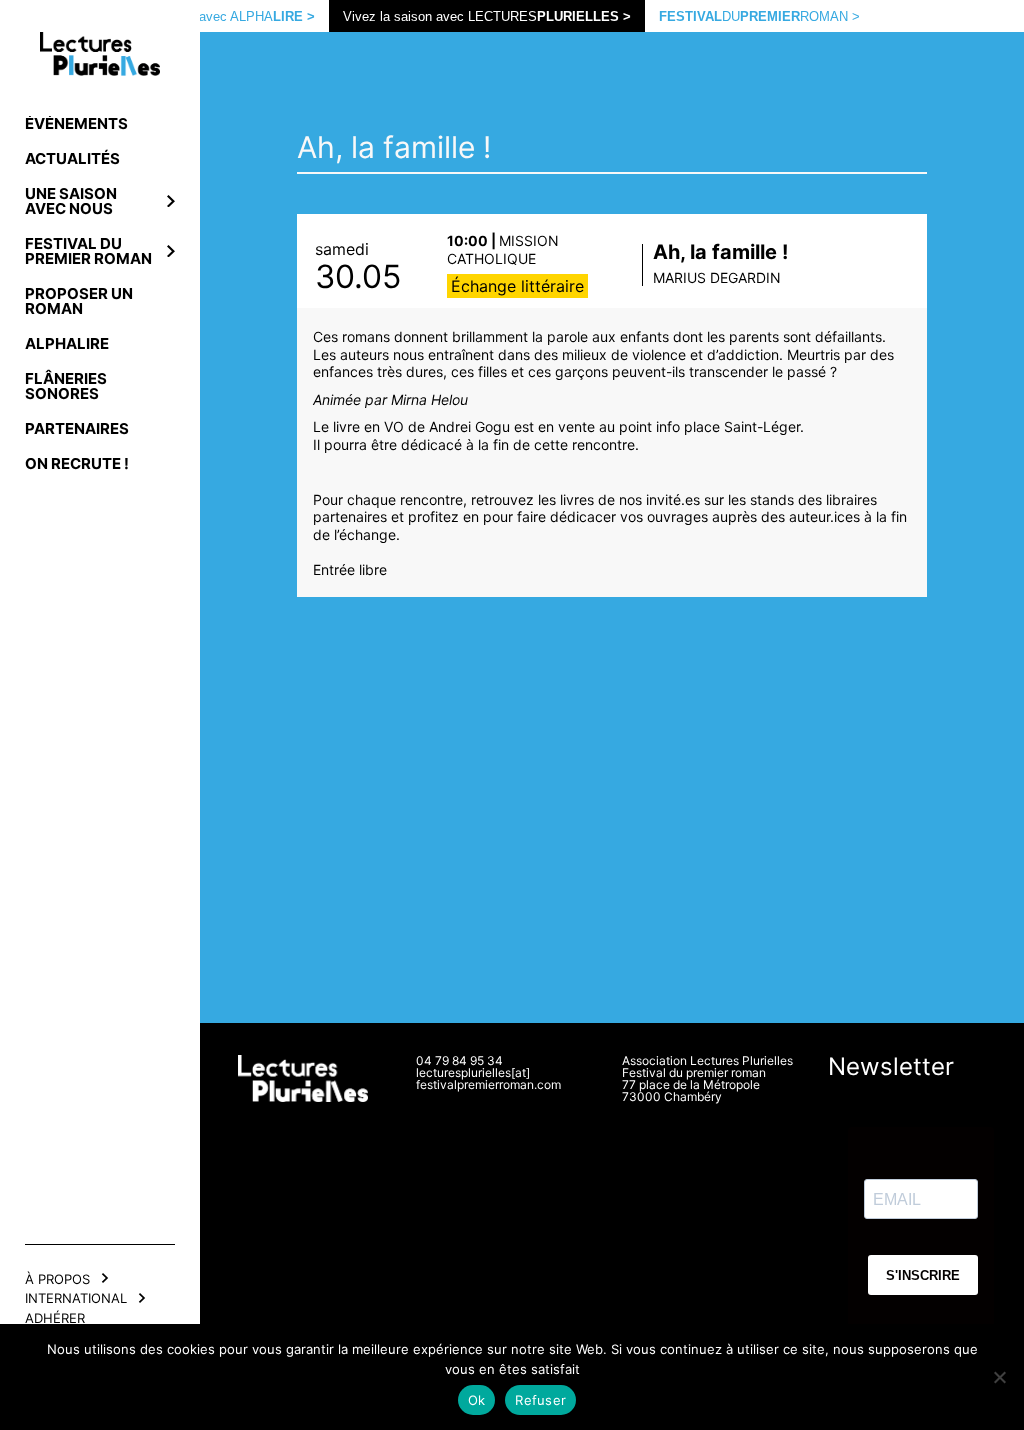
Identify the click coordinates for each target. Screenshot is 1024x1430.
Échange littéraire (517, 286)
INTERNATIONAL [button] (76, 1298)
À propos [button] (57, 1279)
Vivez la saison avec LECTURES (487, 16)
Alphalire (67, 343)
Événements (76, 123)
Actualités (72, 158)
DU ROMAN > (759, 16)
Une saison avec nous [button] (71, 201)
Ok (477, 1400)
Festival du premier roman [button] (88, 251)
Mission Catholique (503, 249)
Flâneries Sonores (66, 386)
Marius (717, 277)
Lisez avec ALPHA (239, 16)
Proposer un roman (79, 301)
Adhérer (55, 1318)
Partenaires (77, 428)
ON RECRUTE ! (77, 463)
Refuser (540, 1400)
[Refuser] (999, 1377)
